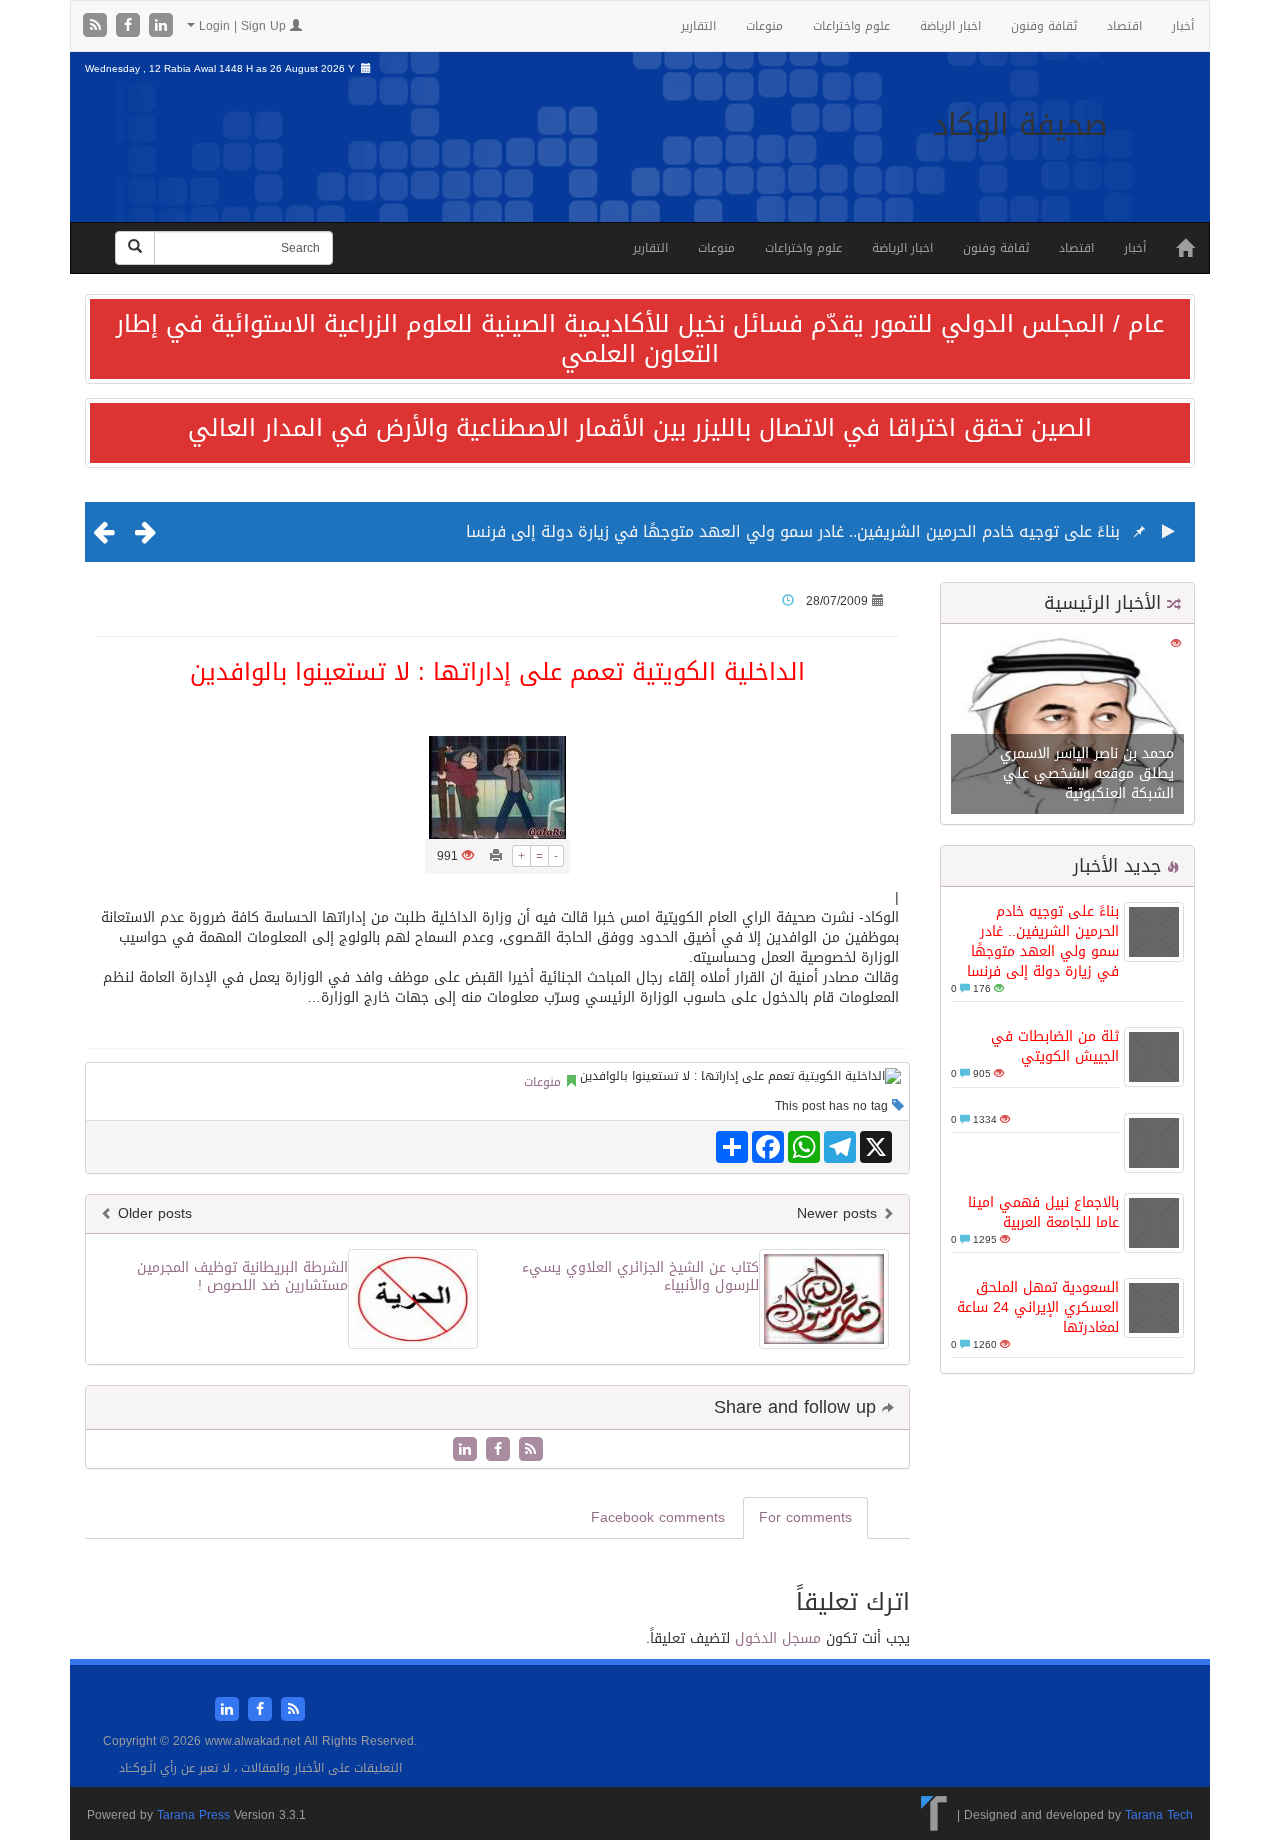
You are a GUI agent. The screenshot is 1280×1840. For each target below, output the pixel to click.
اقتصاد (1124, 26)
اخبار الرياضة (950, 26)
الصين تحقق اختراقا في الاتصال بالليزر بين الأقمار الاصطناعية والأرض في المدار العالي (640, 428)
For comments (805, 1517)
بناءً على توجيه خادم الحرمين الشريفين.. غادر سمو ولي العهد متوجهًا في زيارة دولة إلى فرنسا (793, 531)
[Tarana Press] (934, 1815)
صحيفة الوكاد (1020, 125)
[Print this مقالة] (496, 856)
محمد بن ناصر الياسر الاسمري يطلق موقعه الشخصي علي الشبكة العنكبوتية (1087, 773)
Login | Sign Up (242, 26)
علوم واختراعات (851, 26)
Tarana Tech (1159, 1815)
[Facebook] (130, 26)
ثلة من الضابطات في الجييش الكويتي (1055, 1046)
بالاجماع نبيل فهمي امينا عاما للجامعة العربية (1043, 1212)
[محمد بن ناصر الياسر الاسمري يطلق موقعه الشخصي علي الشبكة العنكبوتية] (1067, 725)
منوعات (764, 26)
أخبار (1183, 26)
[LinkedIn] (161, 26)
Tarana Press (193, 1815)
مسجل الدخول (778, 1638)
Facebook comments (658, 1517)
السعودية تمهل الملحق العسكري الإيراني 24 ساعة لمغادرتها (1038, 1307)
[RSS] (97, 26)
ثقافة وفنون (1044, 26)
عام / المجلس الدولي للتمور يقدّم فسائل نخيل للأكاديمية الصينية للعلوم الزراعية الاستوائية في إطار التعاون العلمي (640, 339)
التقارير (698, 26)
